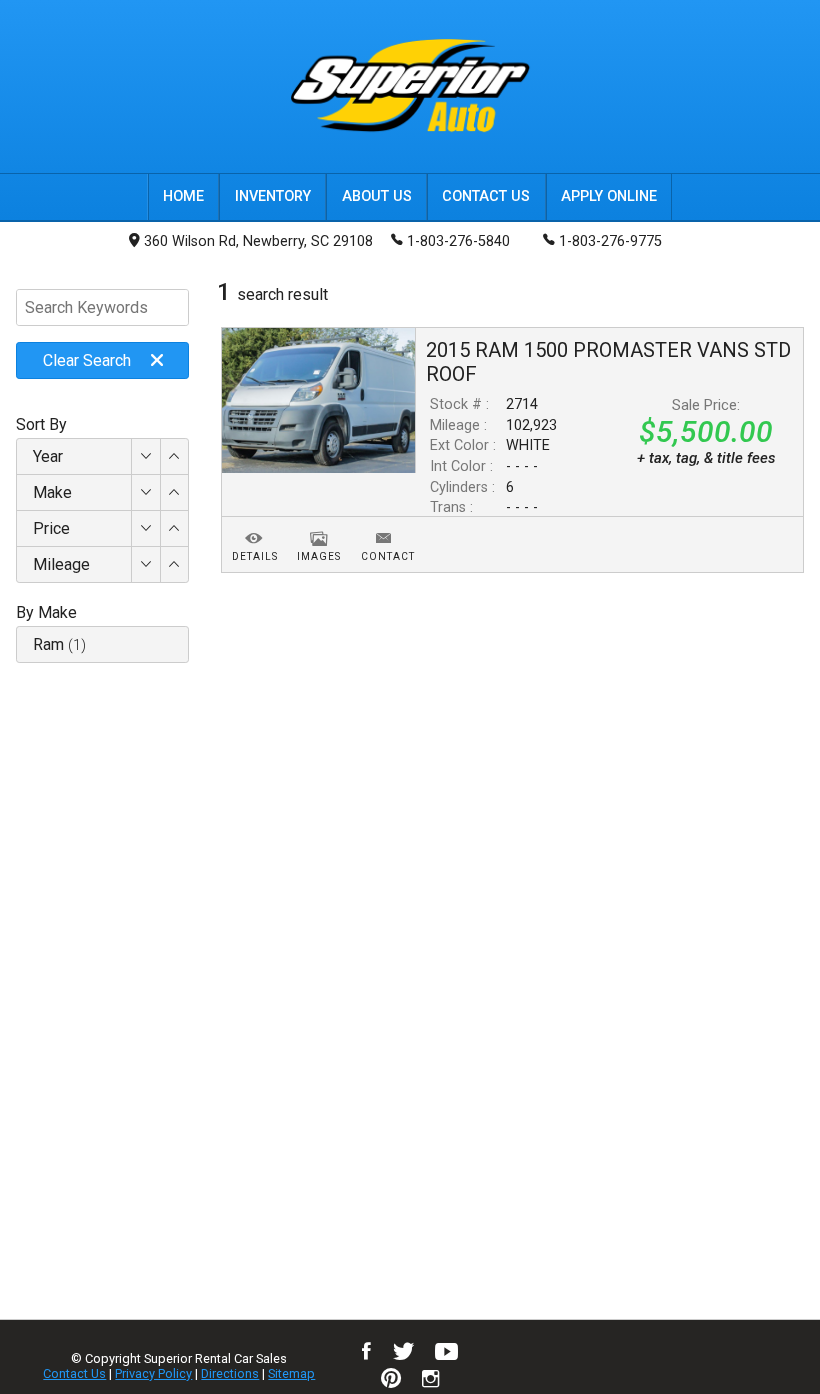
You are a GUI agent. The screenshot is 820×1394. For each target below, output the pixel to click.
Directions (230, 1373)
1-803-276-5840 (458, 241)
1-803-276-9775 (610, 241)
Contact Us (74, 1373)
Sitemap (291, 1373)
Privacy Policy (153, 1373)
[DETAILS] (254, 526)
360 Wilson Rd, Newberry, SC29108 (258, 241)
